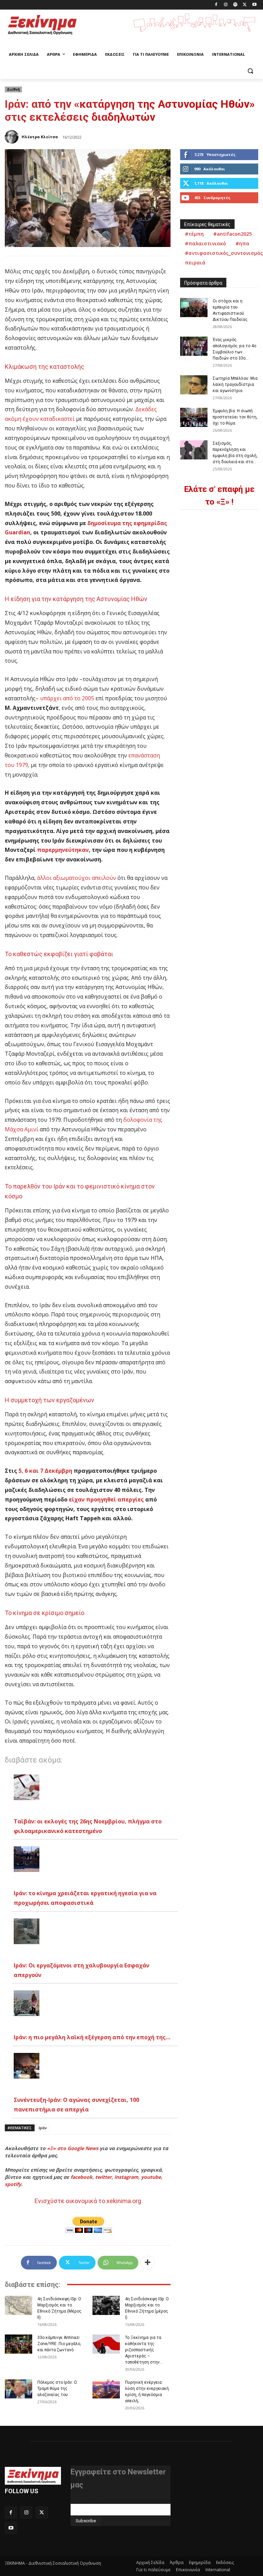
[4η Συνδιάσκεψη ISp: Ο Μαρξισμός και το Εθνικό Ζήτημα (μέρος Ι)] (106, 2305)
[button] (250, 71)
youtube (151, 2177)
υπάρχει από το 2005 (67, 698)
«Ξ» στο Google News (73, 2148)
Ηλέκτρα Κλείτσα (40, 137)
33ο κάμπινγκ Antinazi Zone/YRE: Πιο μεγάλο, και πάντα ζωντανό (59, 2344)
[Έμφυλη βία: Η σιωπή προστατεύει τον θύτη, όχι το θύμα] (194, 417)
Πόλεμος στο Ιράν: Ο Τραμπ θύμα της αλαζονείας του (57, 2389)
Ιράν (43, 2128)
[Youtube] (254, 5)
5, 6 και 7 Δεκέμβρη (45, 1471)
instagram (126, 2177)
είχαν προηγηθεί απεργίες (106, 1499)
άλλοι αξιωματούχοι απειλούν (77, 878)
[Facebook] (216, 5)
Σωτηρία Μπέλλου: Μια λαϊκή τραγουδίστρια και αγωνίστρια (235, 385)
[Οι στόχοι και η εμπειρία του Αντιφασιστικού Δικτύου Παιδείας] (194, 308)
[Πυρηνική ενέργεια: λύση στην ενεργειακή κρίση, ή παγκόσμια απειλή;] (106, 2389)
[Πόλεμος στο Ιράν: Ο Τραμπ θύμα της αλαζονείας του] (18, 2389)
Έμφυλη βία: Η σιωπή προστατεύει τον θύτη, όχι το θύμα (235, 417)
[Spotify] (235, 5)
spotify (13, 2184)
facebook (82, 2177)
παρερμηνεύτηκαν (63, 850)
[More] (148, 2263)
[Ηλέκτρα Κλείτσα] (13, 137)
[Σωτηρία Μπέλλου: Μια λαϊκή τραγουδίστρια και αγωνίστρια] (194, 385)
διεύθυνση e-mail (89, 2501)
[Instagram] (226, 5)
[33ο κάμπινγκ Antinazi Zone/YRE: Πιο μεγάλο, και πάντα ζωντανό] (18, 2344)
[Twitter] (245, 5)
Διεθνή (13, 89)
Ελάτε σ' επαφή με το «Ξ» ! (219, 496)
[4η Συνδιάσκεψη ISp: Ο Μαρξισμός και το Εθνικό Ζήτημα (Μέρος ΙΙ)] (18, 2305)
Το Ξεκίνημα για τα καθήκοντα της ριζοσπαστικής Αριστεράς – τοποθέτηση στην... (144, 2350)
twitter (103, 2177)
